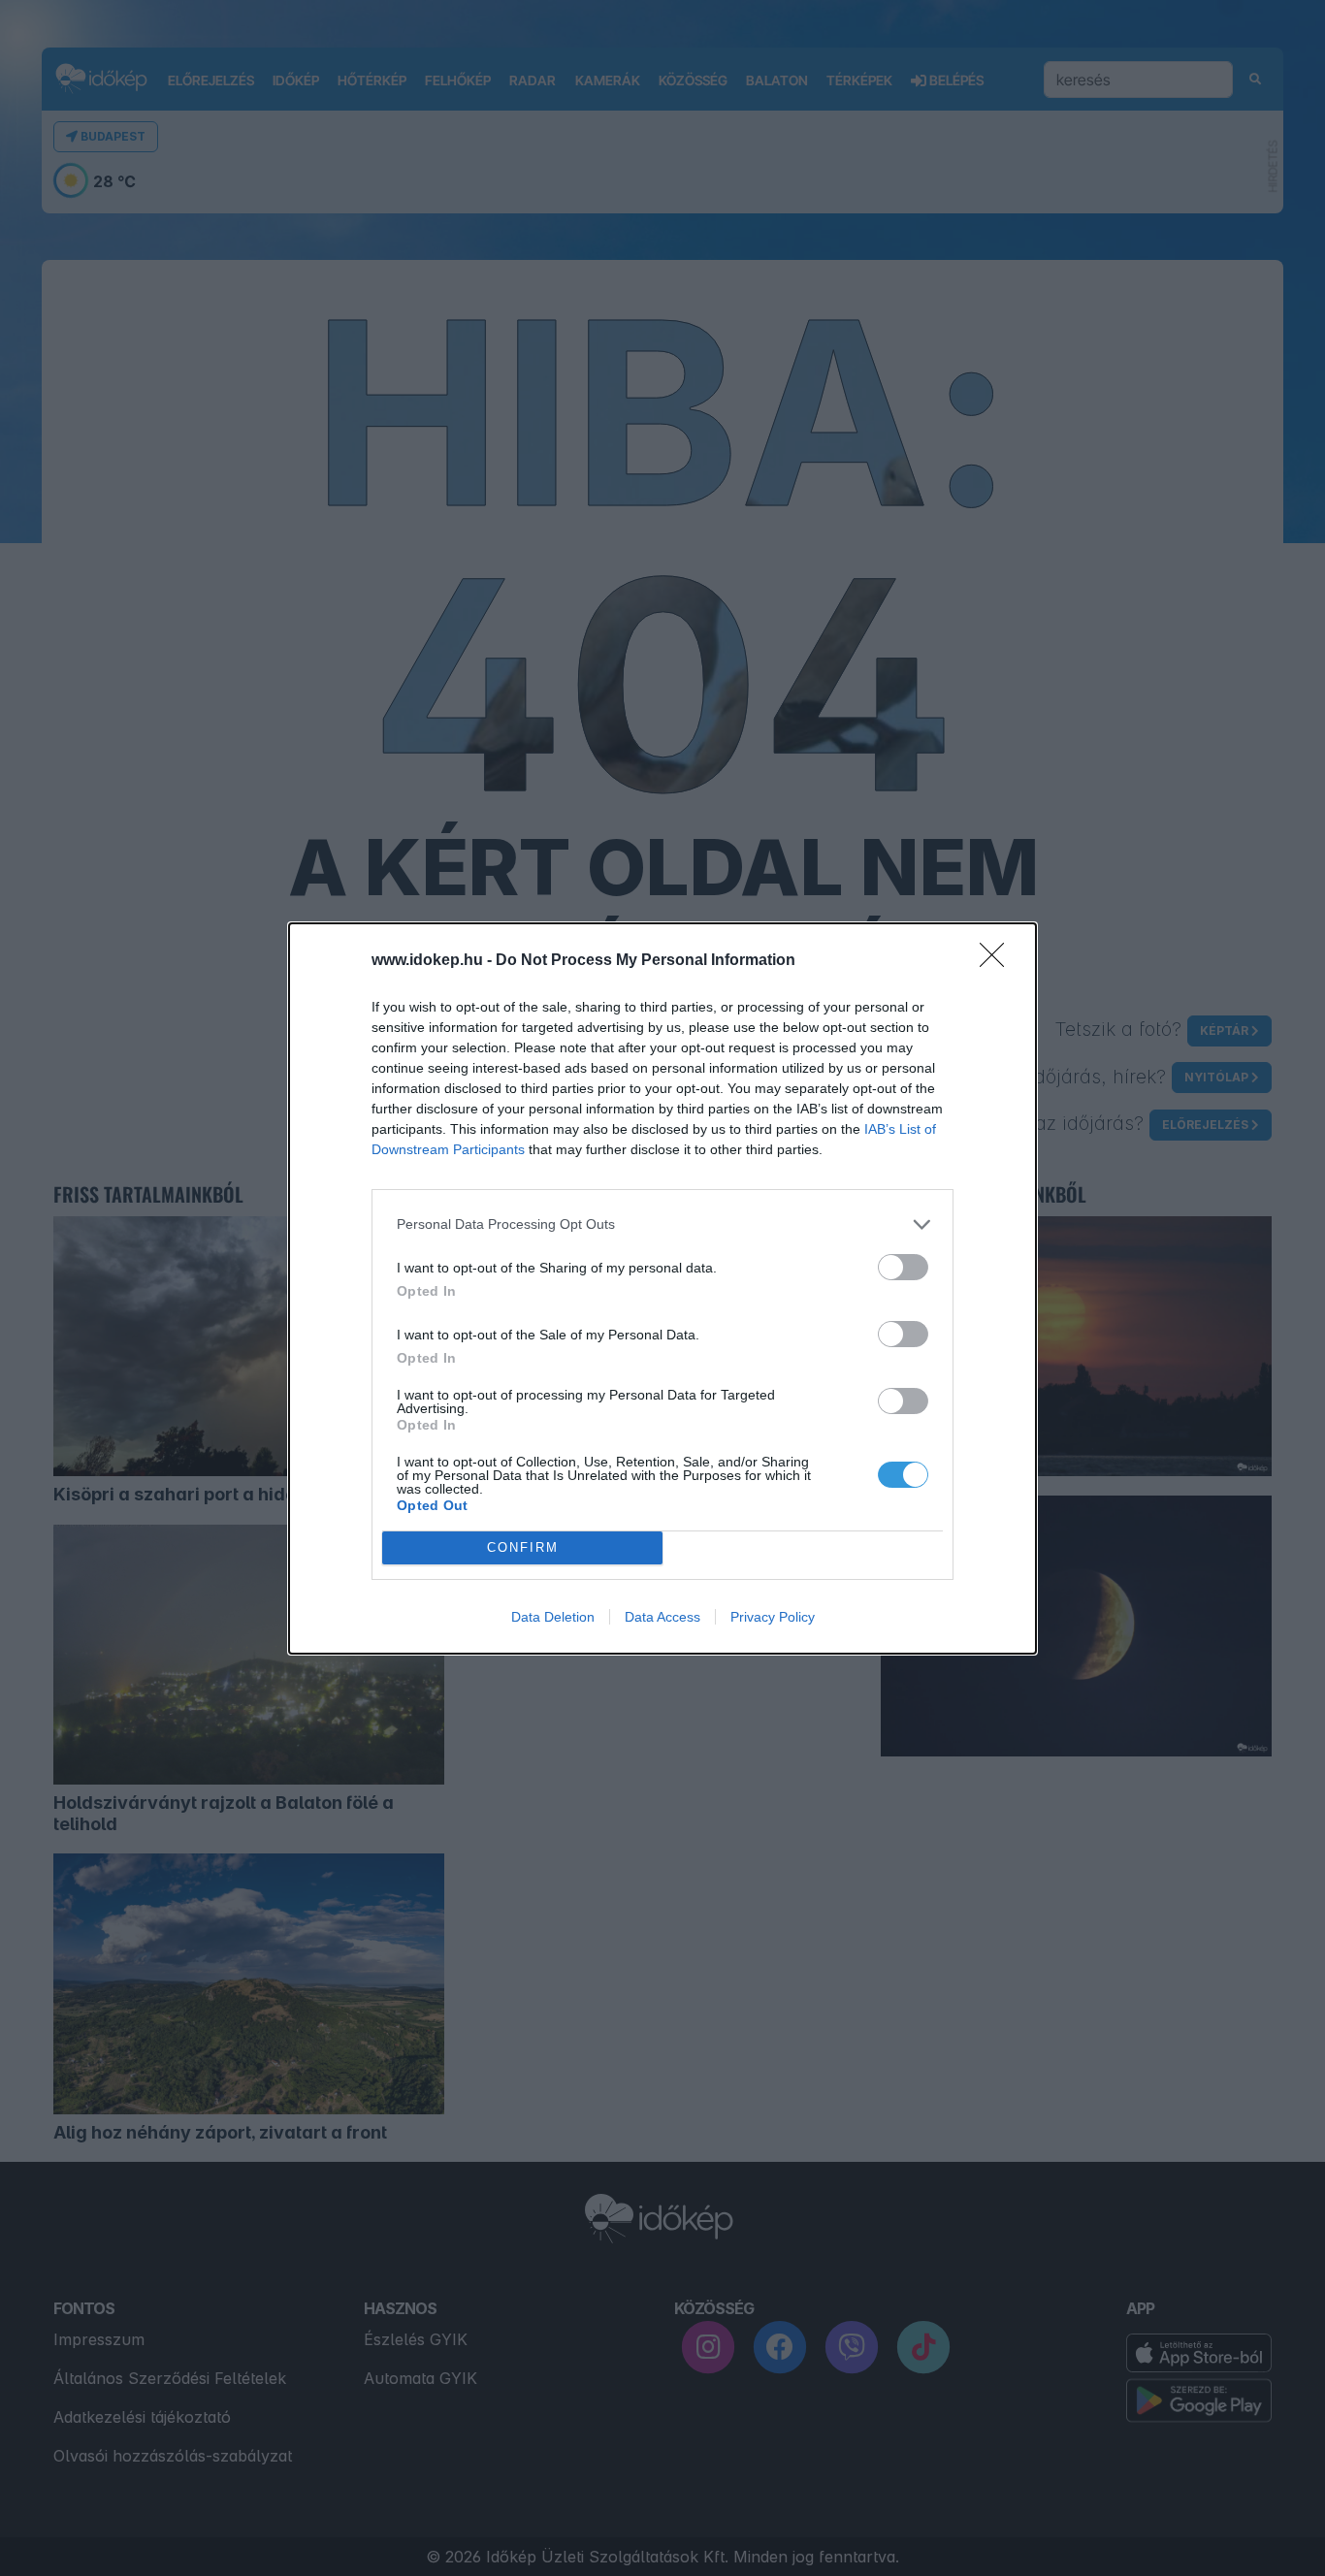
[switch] (903, 1267)
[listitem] (662, 1224)
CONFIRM (523, 1547)
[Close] (998, 961)
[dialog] (662, 1288)
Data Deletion (553, 1617)
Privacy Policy (773, 1617)
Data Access (662, 1617)
